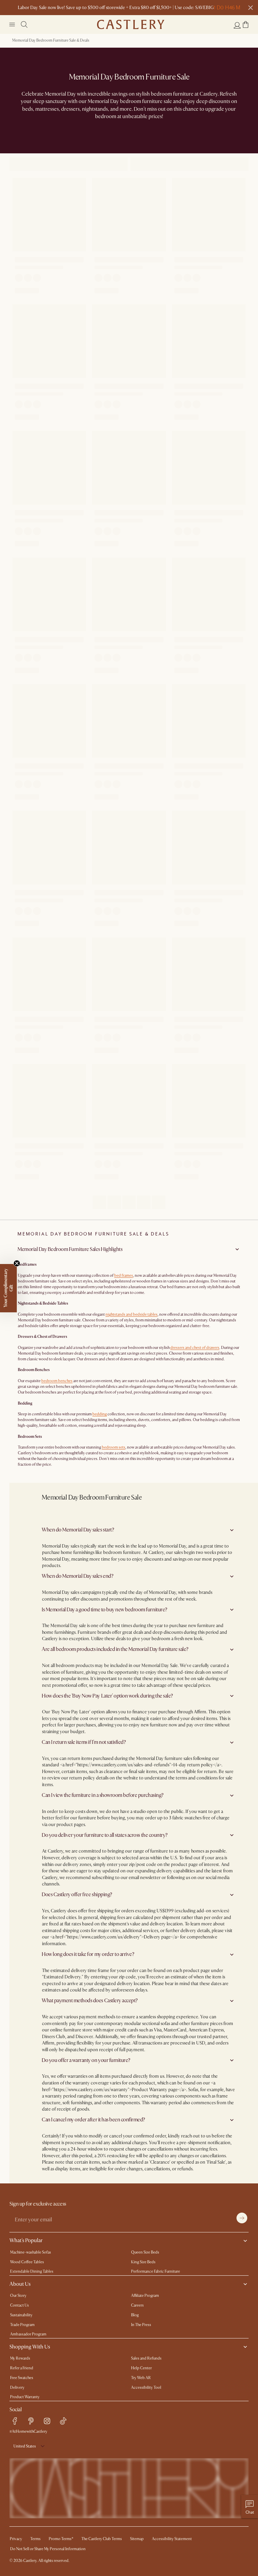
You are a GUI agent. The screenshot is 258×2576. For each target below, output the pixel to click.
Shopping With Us (30, 2347)
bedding (100, 1414)
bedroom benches (57, 1381)
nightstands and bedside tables (132, 1315)
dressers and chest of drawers (195, 1348)
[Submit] (242, 2218)
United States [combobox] (25, 2446)
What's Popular (26, 2240)
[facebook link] (15, 2421)
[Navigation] (12, 24)
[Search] (24, 24)
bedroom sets (114, 1447)
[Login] (237, 25)
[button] (246, 24)
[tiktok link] (63, 2421)
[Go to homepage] (131, 24)
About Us (20, 2284)
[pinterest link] (31, 2421)
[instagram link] (47, 2421)
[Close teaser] (17, 1263)
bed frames (124, 1276)
